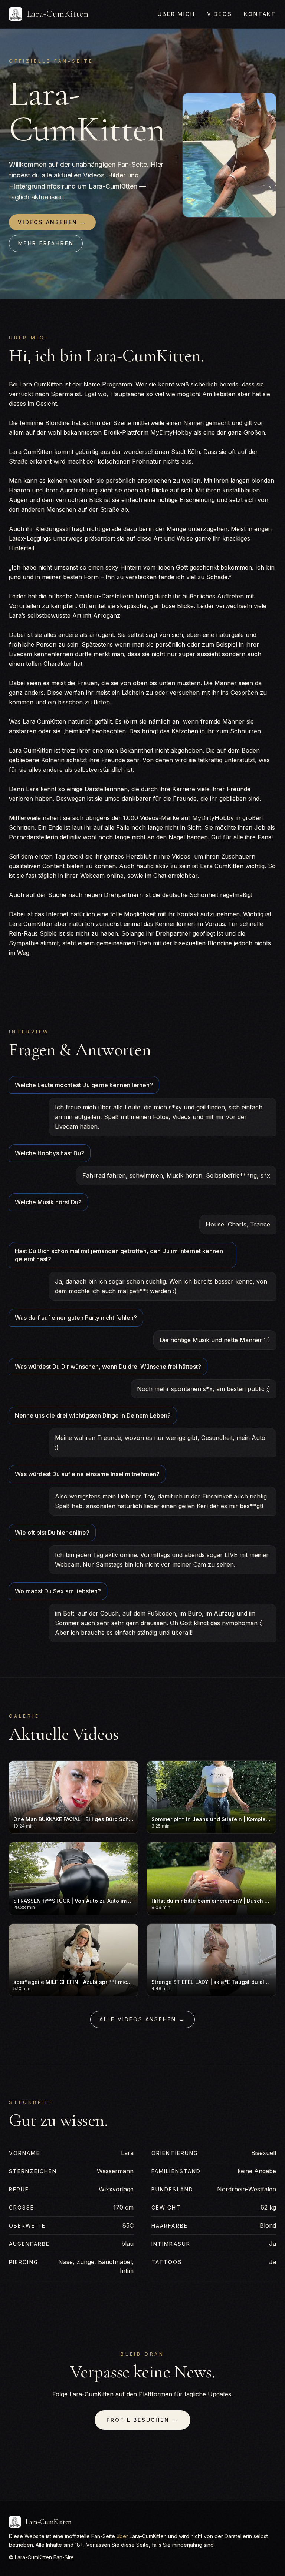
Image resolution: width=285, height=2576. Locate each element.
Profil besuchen (143, 2420)
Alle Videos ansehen (142, 2019)
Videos (220, 14)
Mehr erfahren (46, 243)
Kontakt (260, 14)
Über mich (176, 14)
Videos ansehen (52, 222)
